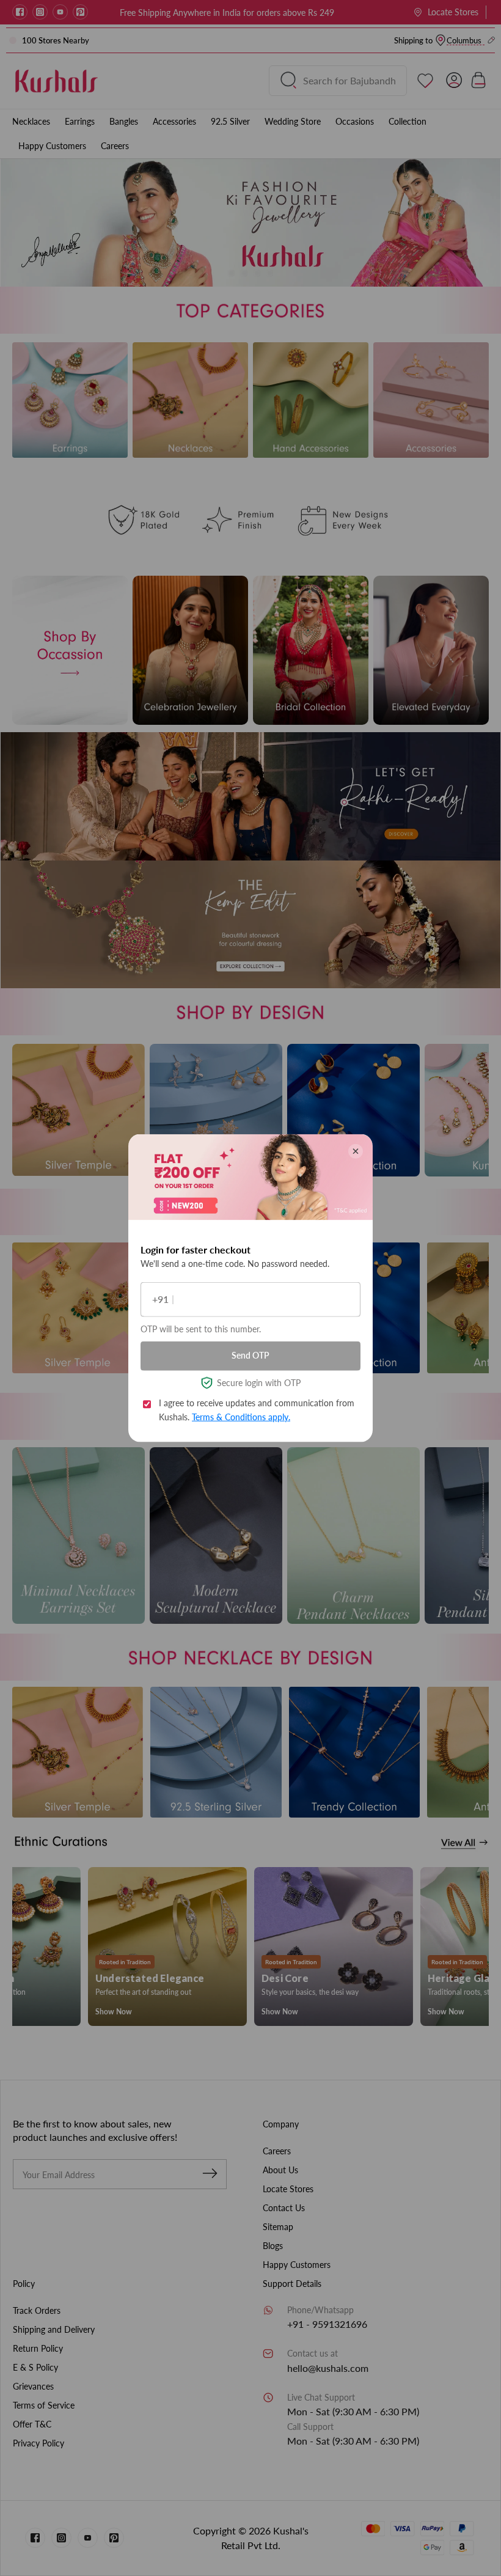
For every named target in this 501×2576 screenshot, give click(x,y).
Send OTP (250, 1355)
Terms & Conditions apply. (241, 1416)
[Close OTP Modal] (356, 1151)
